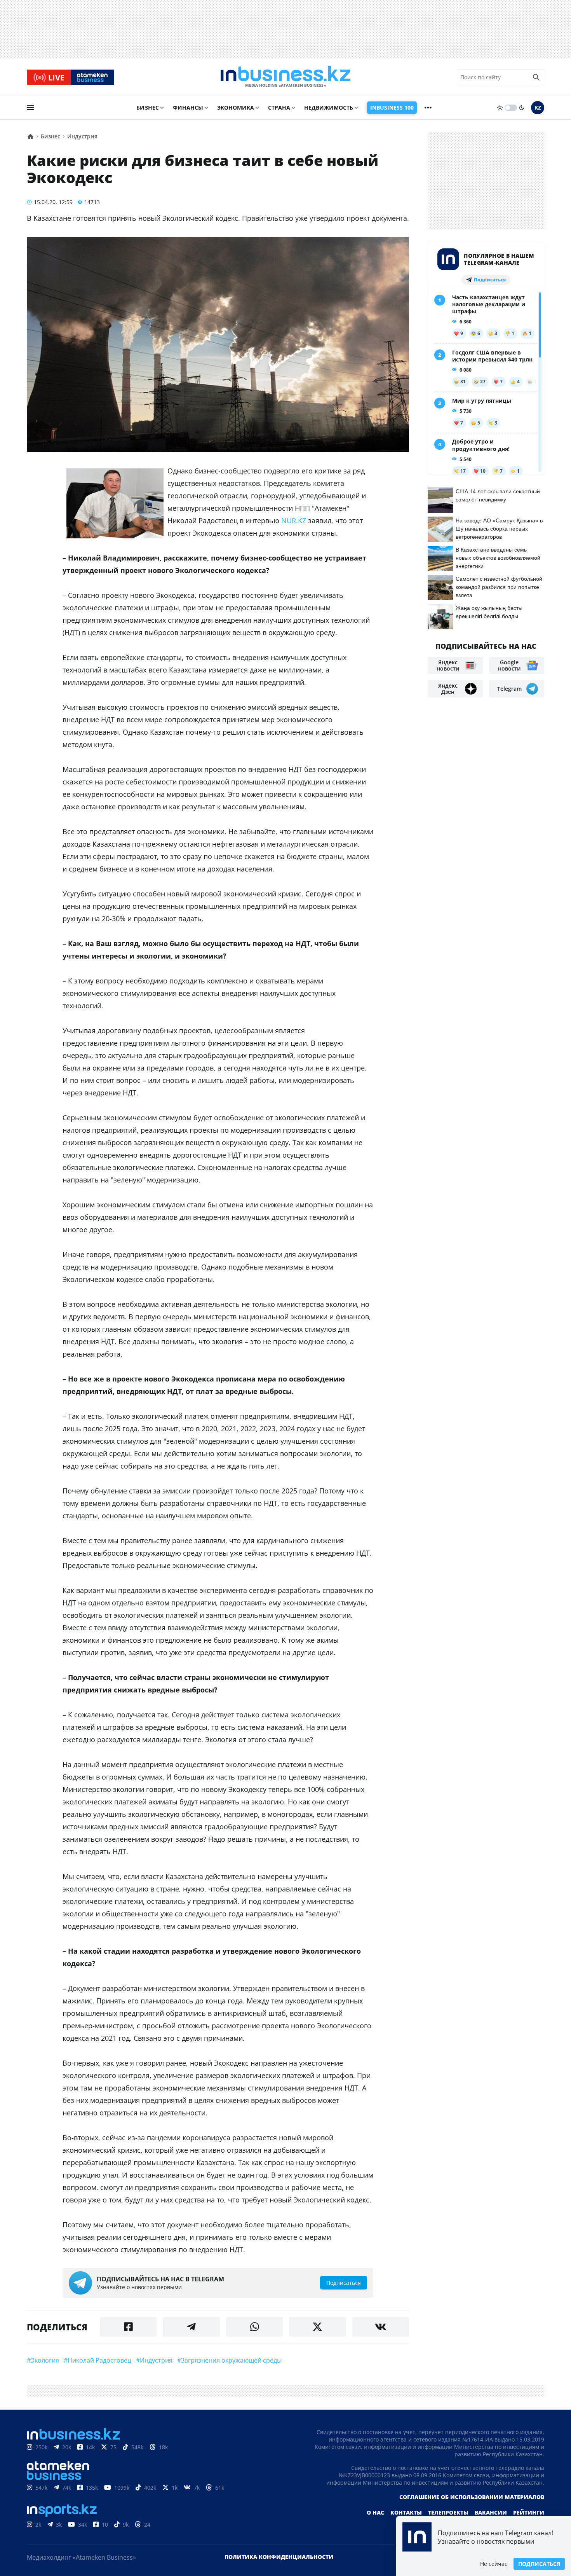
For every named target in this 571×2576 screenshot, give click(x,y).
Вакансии (491, 2512)
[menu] (30, 108)
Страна (279, 107)
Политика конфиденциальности (279, 2557)
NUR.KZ (294, 520)
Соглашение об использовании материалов (472, 2497)
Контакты (406, 2512)
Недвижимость (329, 107)
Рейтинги (529, 2512)
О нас (375, 2512)
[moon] (522, 108)
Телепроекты (448, 2512)
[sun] (500, 108)
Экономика (236, 107)
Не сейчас (494, 2564)
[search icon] (536, 77)
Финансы (188, 107)
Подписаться (539, 2564)
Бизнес (148, 107)
